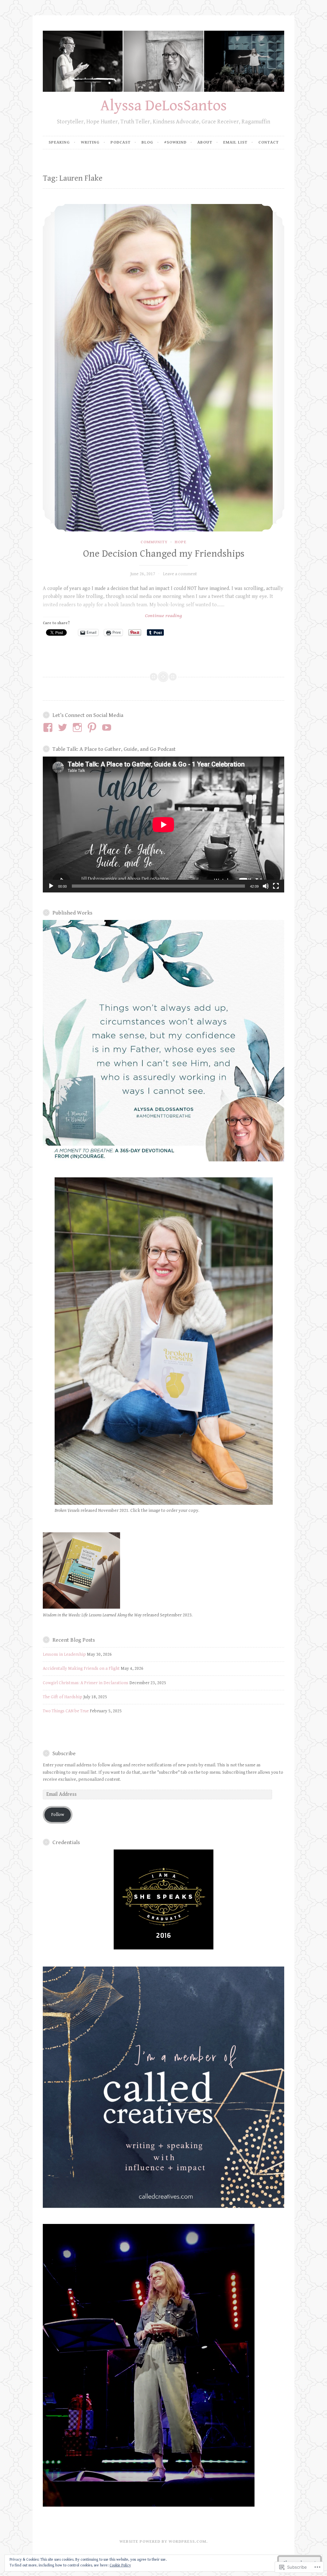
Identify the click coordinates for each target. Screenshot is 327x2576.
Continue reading (112, 616)
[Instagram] (78, 727)
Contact (269, 142)
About (205, 142)
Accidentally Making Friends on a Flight (81, 1669)
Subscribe (64, 1754)
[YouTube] (108, 727)
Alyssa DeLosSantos (163, 106)
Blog (147, 142)
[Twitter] (64, 727)
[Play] (51, 886)
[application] (163, 825)
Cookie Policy (120, 2565)
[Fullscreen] (276, 886)
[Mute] (266, 886)
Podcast (121, 142)
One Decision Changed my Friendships (164, 554)
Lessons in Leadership (64, 1654)
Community (154, 542)
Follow (58, 1815)
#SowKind (175, 142)
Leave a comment (180, 574)
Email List (235, 142)
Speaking (59, 142)
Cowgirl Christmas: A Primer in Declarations (86, 1683)
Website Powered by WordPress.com (163, 2542)
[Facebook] (49, 727)
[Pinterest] (93, 727)
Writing (90, 142)
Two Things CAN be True (66, 1711)
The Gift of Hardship (63, 1697)
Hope (181, 542)
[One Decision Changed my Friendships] (163, 368)
